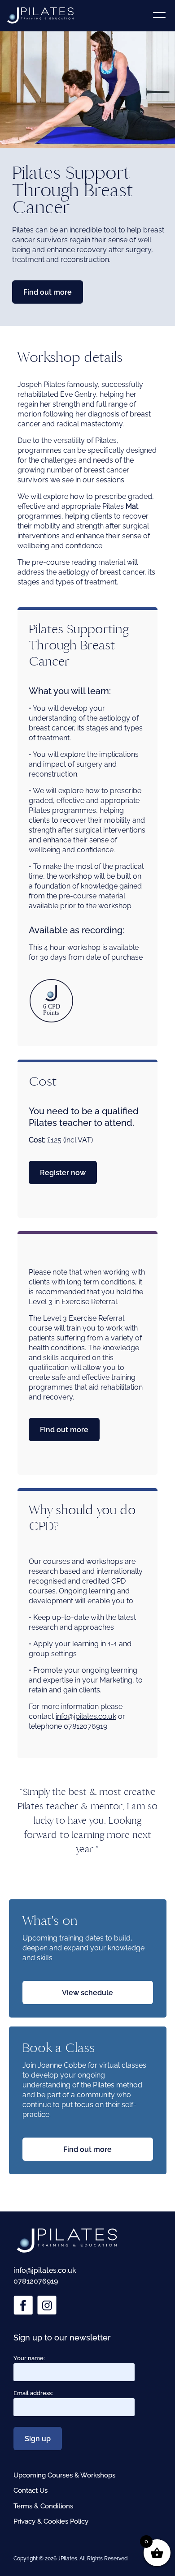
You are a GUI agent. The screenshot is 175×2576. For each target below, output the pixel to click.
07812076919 (36, 2281)
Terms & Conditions (43, 2506)
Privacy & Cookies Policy (51, 2521)
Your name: (29, 2358)
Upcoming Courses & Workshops (64, 2475)
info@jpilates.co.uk (86, 1716)
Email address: (33, 2393)
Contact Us (31, 2490)
